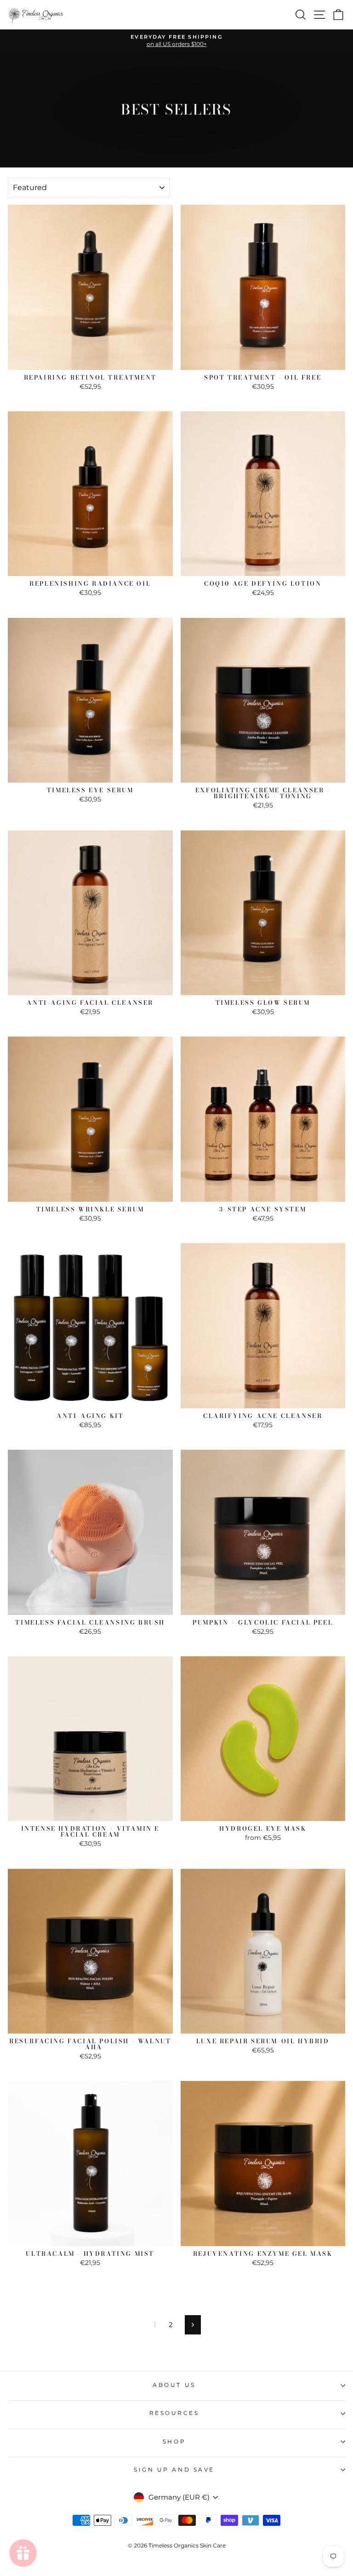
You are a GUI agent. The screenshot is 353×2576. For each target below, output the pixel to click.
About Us (174, 2385)
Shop (174, 2442)
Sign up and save (174, 2470)
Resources (174, 2413)
